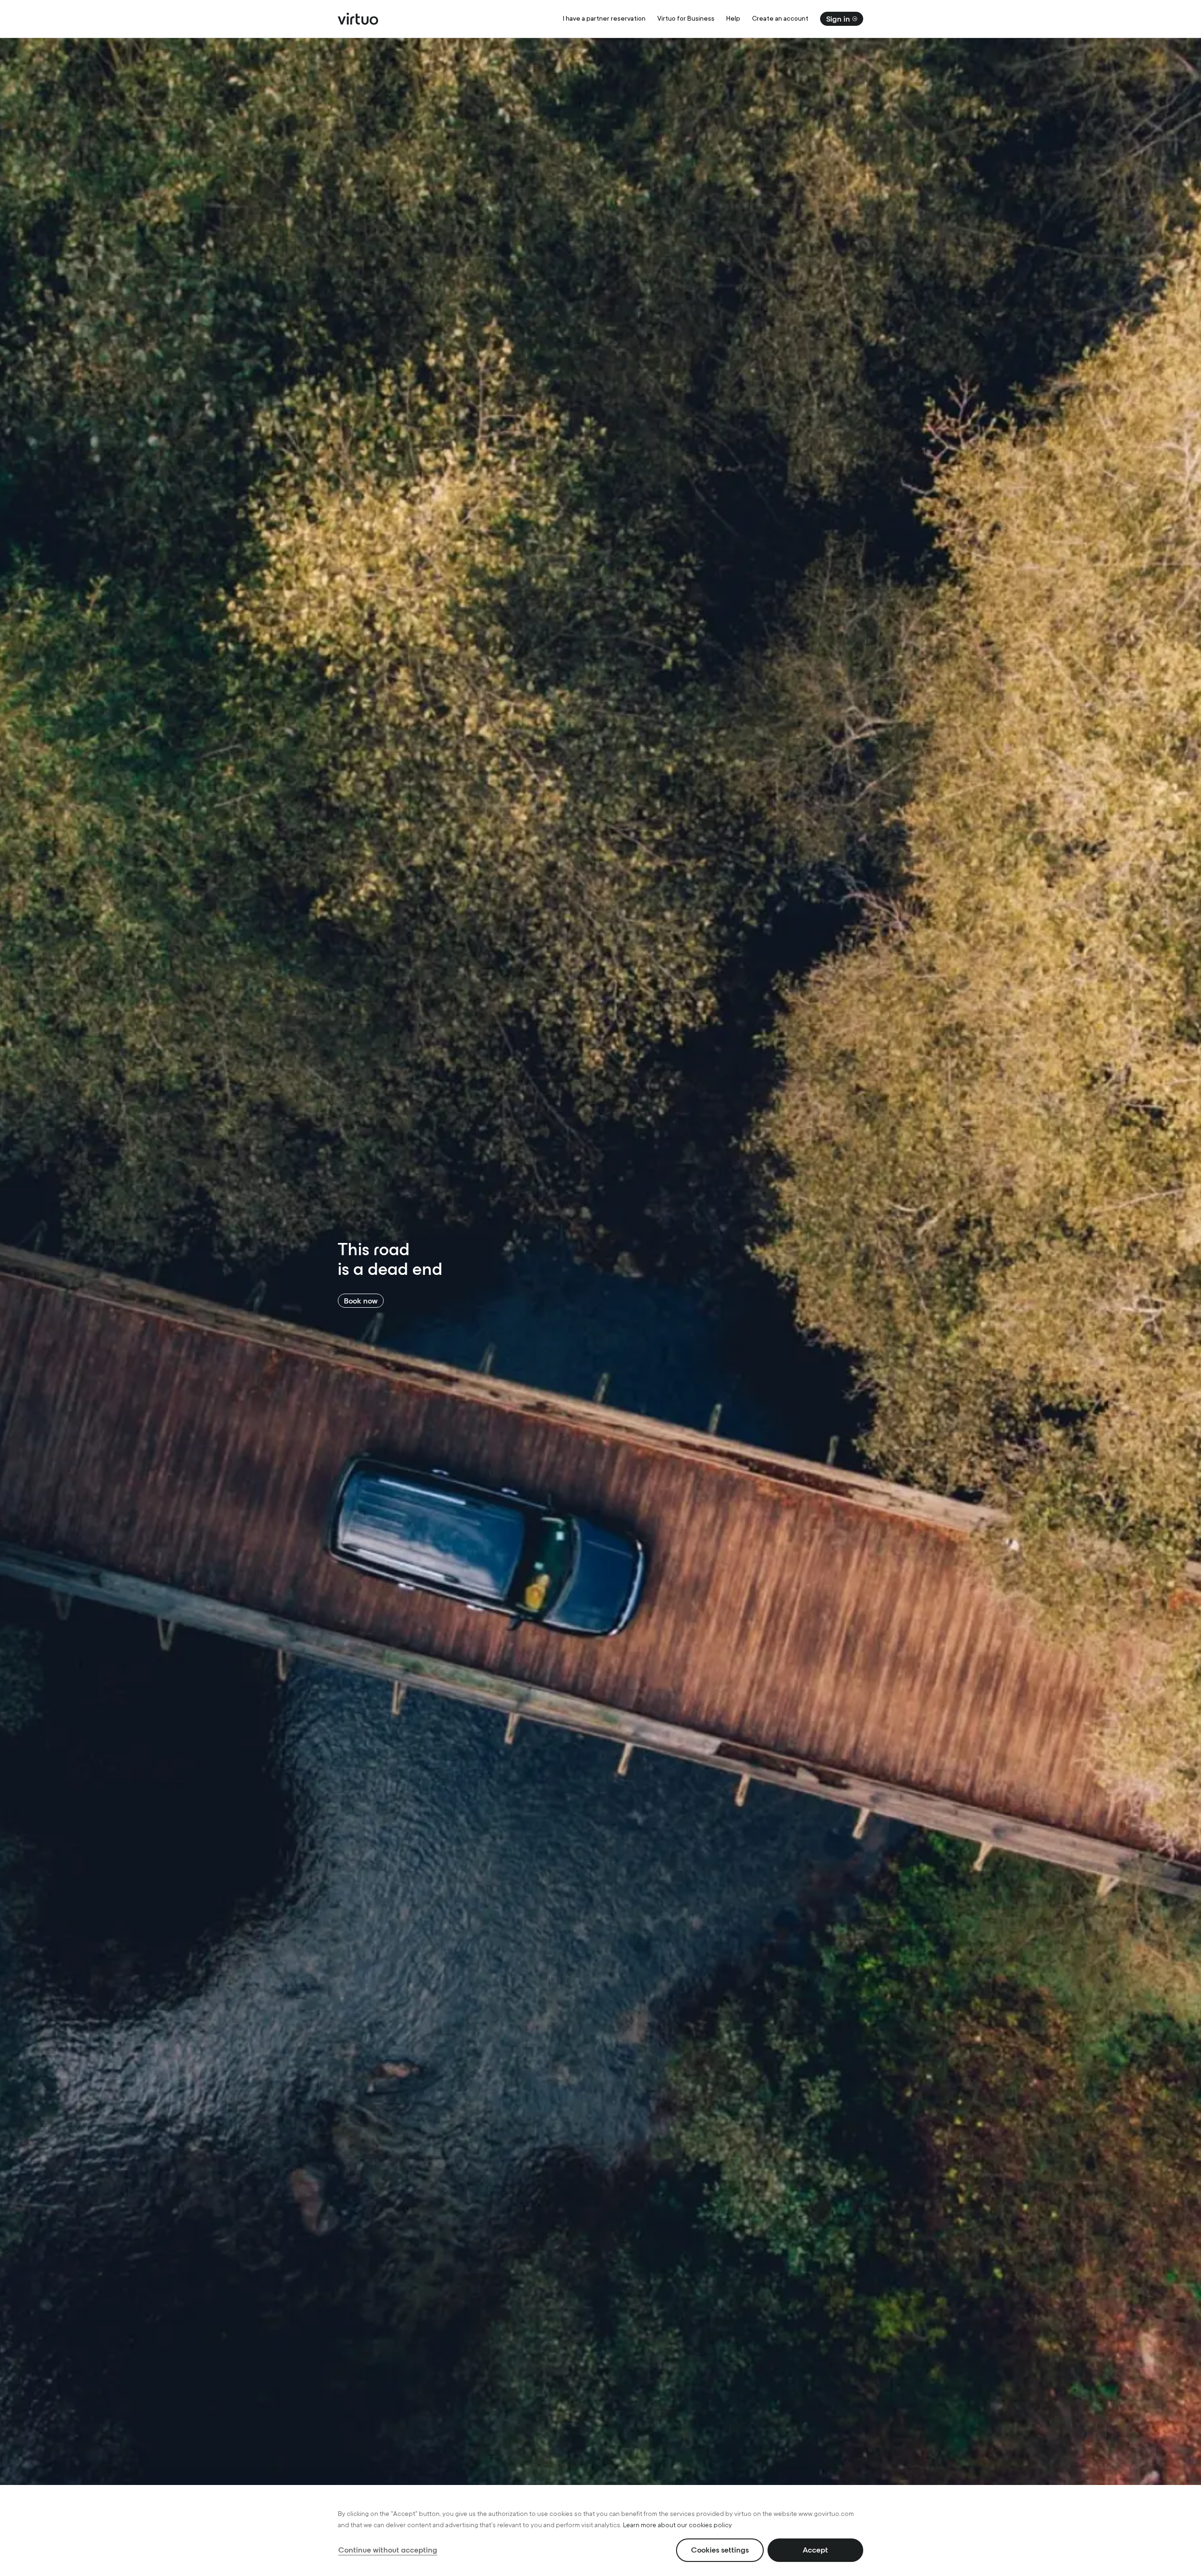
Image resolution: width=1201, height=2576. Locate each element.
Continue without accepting (388, 2550)
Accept (815, 2550)
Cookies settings (720, 2550)
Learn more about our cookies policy (677, 2525)
